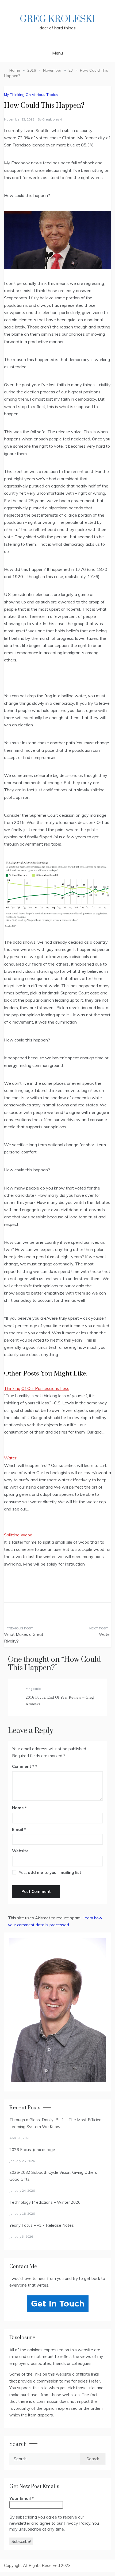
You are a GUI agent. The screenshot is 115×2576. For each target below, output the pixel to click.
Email (19, 1829)
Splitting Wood (18, 1535)
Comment (23, 1766)
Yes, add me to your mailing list (49, 1872)
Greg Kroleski (57, 19)
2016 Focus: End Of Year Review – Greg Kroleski (60, 1701)
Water (10, 1458)
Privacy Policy (77, 2523)
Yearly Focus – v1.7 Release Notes (42, 2225)
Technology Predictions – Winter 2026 (45, 2202)
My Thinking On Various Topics (31, 95)
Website (20, 1851)
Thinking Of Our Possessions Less (37, 1388)
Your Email (22, 2498)
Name (19, 1808)
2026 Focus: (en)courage (32, 2150)
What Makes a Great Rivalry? (24, 1638)
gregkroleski (52, 119)
